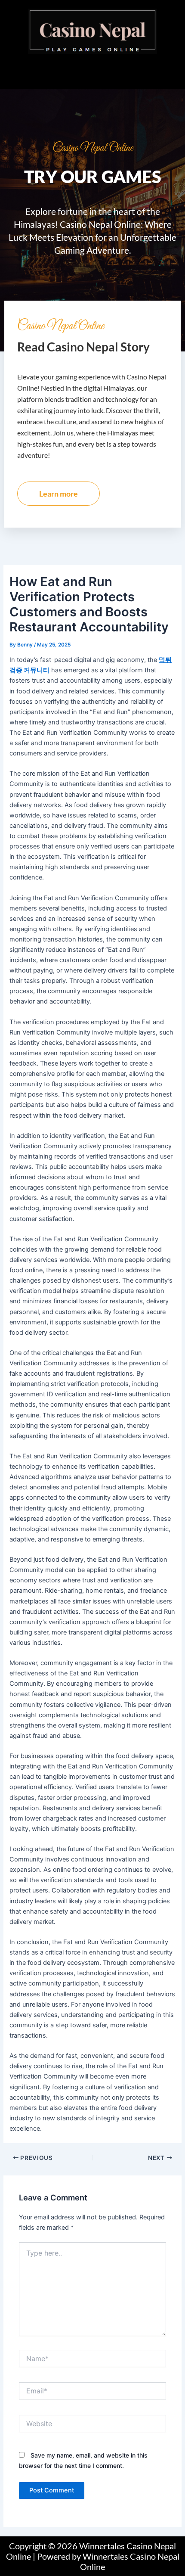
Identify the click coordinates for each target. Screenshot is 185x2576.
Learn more (59, 494)
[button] (92, 71)
